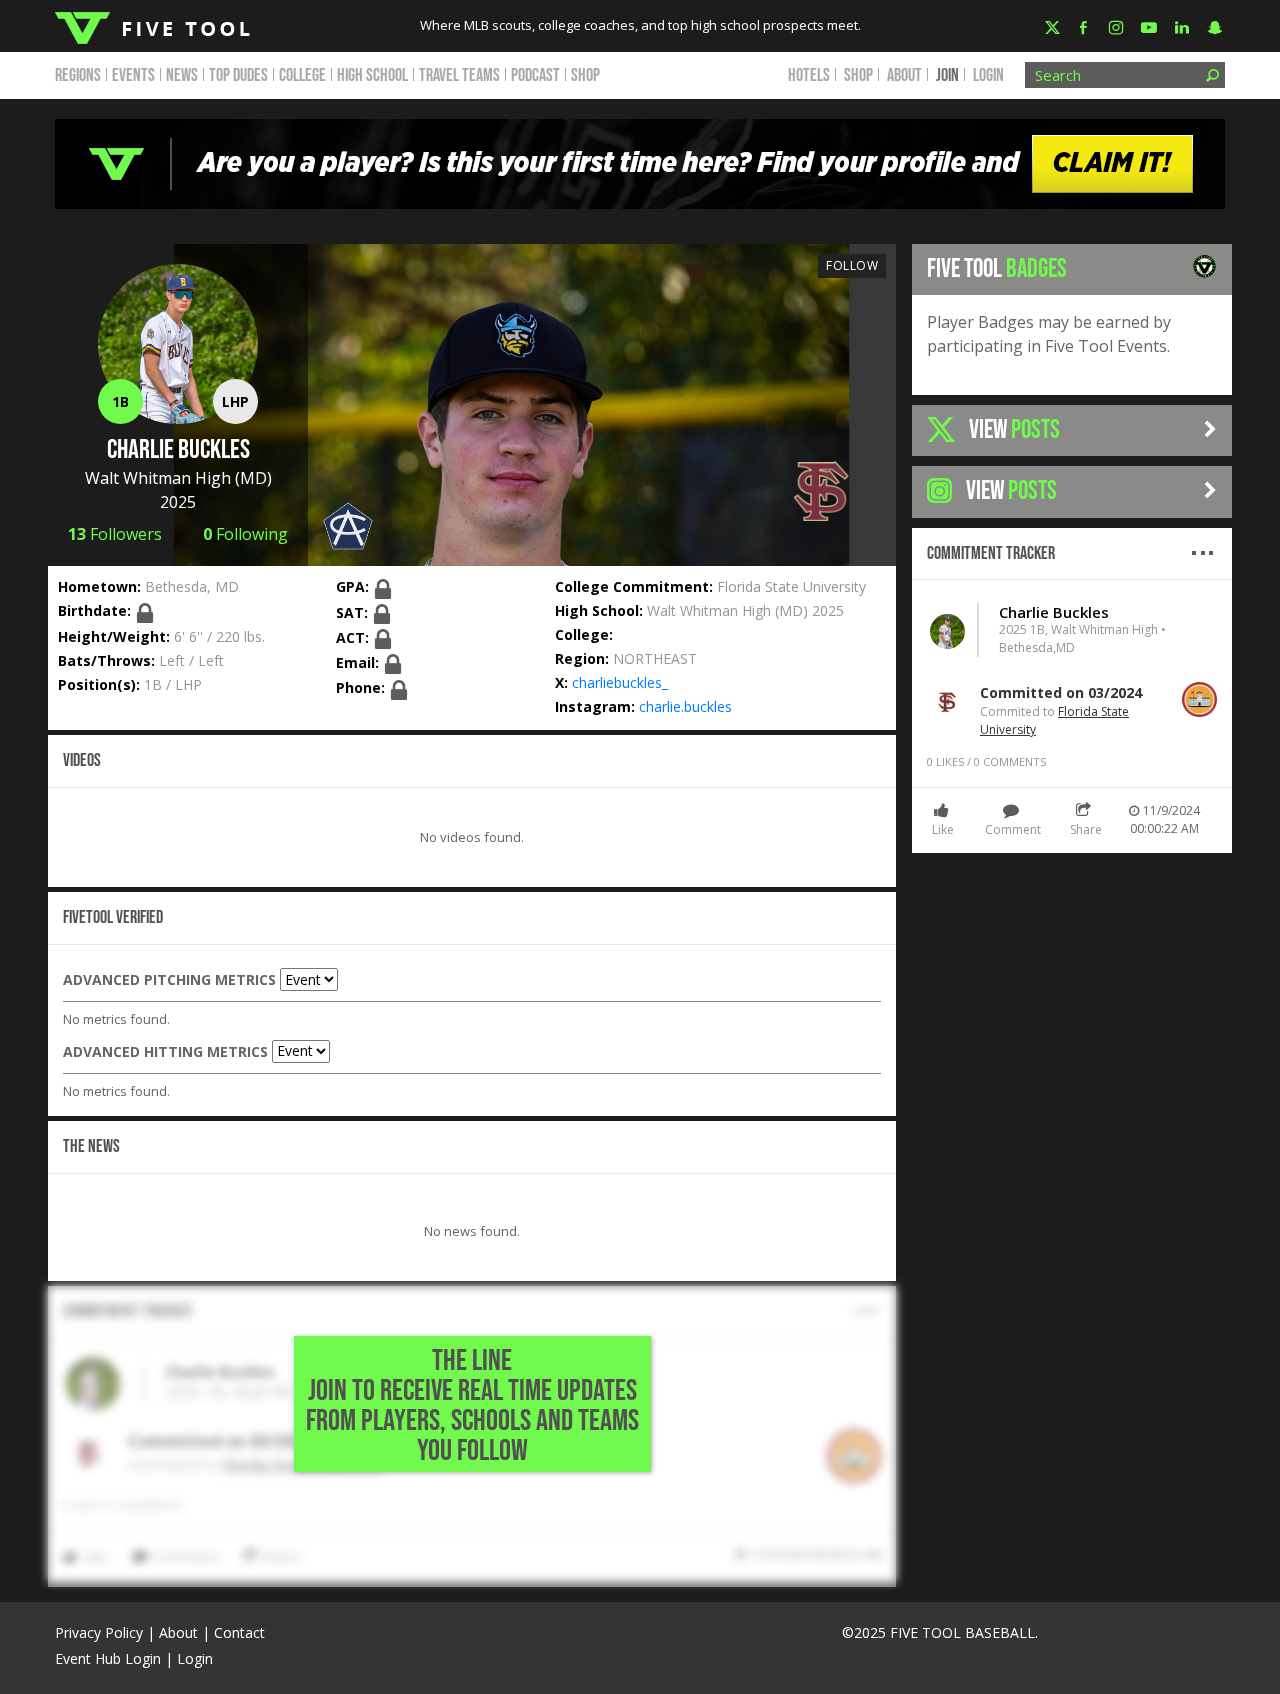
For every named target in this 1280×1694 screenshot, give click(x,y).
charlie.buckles (685, 706)
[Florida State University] (821, 490)
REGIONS (78, 75)
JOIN (947, 75)
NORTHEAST (655, 658)
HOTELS (809, 75)
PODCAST (535, 75)
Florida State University (791, 586)
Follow (852, 265)
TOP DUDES (238, 75)
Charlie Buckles (1054, 612)
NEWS (182, 75)
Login (988, 75)
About (178, 1632)
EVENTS (133, 75)
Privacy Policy (99, 1632)
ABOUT (904, 75)
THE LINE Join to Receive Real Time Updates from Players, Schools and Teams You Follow (472, 1406)
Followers (115, 534)
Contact (239, 1632)
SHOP (585, 75)
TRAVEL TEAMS (459, 75)
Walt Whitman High (158, 478)
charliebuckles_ (620, 682)
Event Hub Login (108, 1658)
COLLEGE (302, 75)
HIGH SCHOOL (372, 75)
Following (245, 534)
